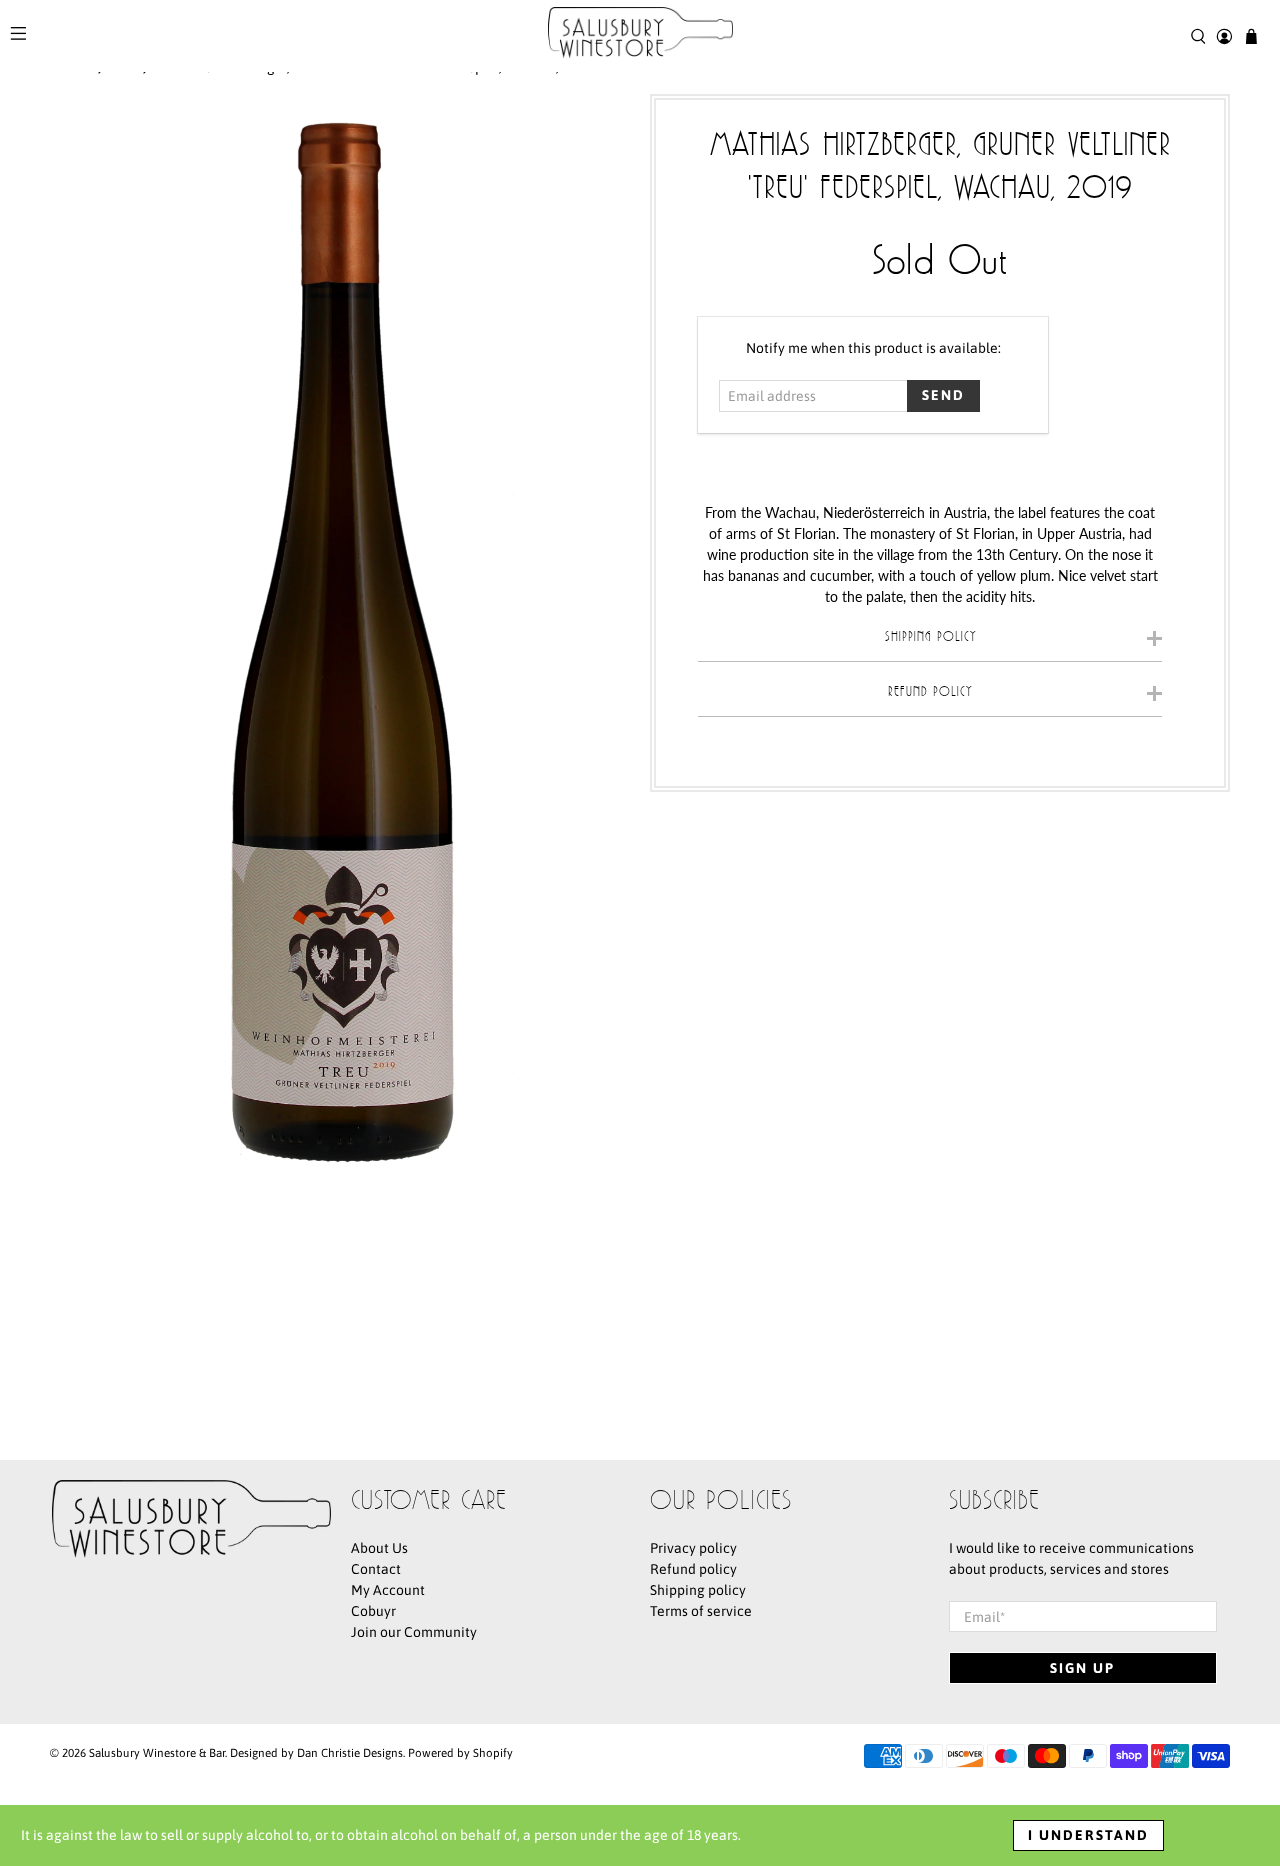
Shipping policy (698, 1590)
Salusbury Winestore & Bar (157, 1752)
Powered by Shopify (460, 1752)
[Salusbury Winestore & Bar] (640, 36)
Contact (376, 1569)
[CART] (1251, 36)
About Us (379, 1548)
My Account (388, 1590)
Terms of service (701, 1611)
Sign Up (1082, 1668)
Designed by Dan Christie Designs (316, 1752)
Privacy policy (693, 1548)
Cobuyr (373, 1611)
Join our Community (414, 1632)
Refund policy (693, 1569)
